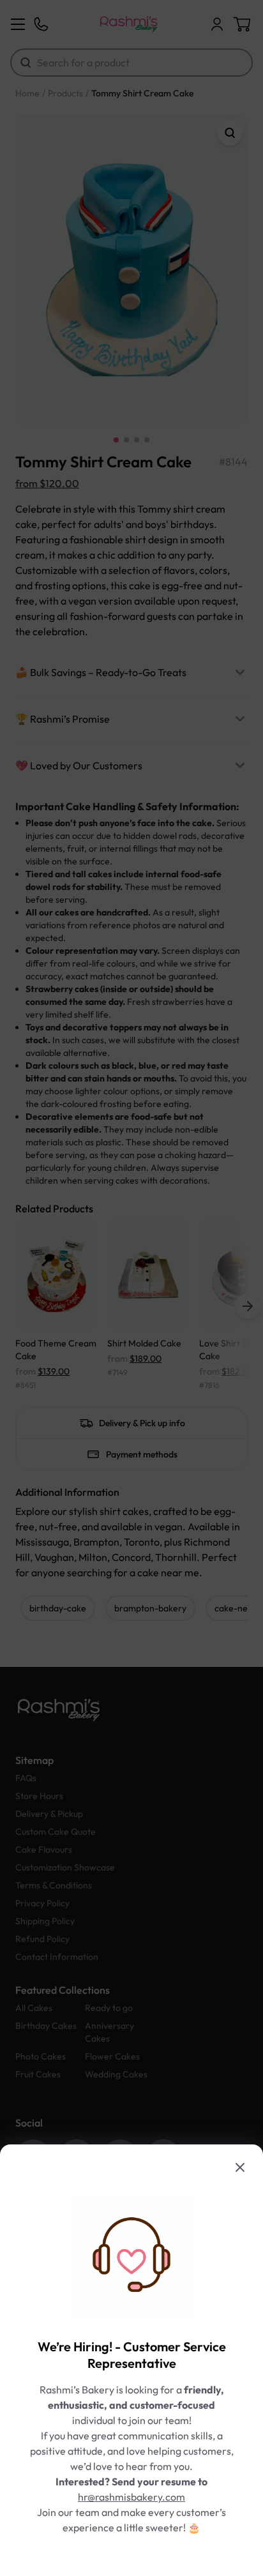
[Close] (240, 2167)
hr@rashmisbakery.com (131, 2497)
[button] (131, 1288)
